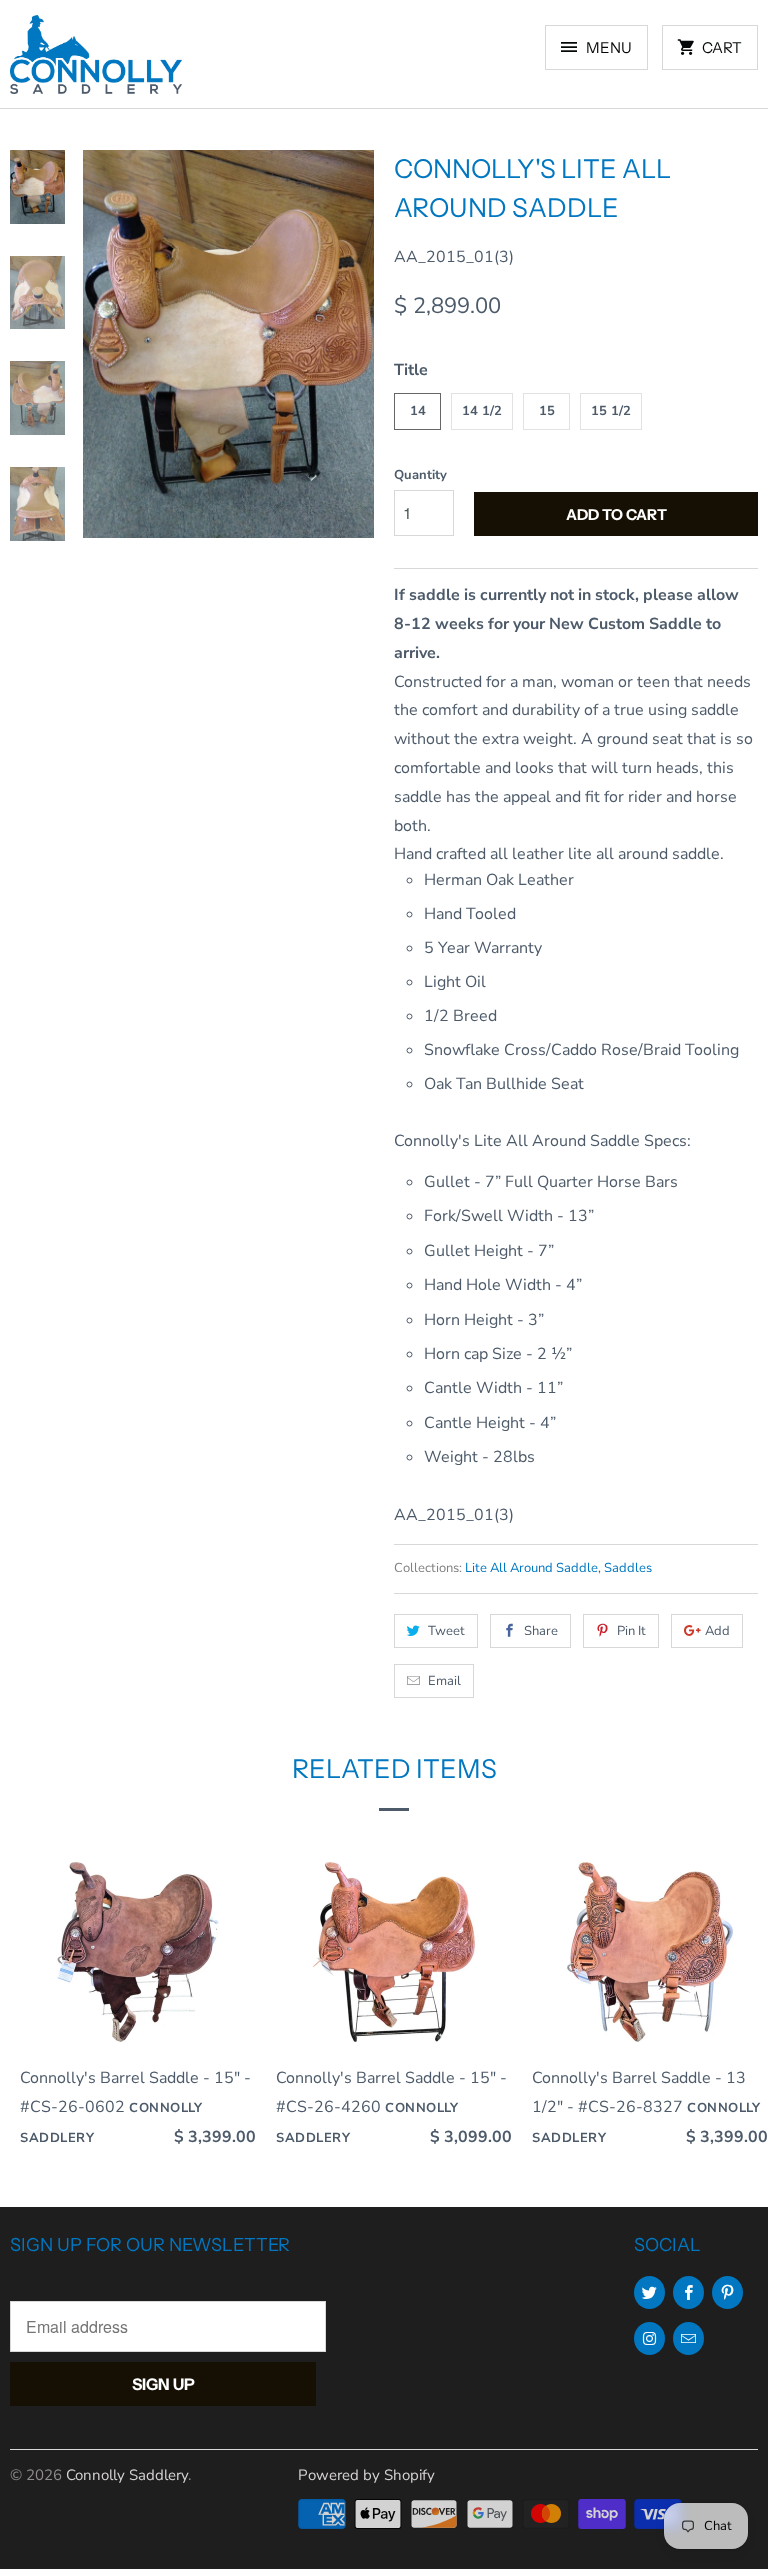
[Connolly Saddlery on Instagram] (649, 2338)
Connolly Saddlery (127, 2475)
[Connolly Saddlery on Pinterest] (727, 2292)
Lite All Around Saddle (531, 1568)
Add (717, 1631)
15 (547, 411)
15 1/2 (611, 411)
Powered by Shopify (366, 2475)
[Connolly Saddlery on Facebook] (688, 2292)
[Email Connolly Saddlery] (688, 2338)
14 (418, 411)
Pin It (631, 1631)
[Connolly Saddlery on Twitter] (649, 2292)
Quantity (420, 475)
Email (444, 1681)
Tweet (446, 1631)
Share (541, 1631)
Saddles (628, 1568)
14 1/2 (482, 411)
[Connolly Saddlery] (96, 61)
